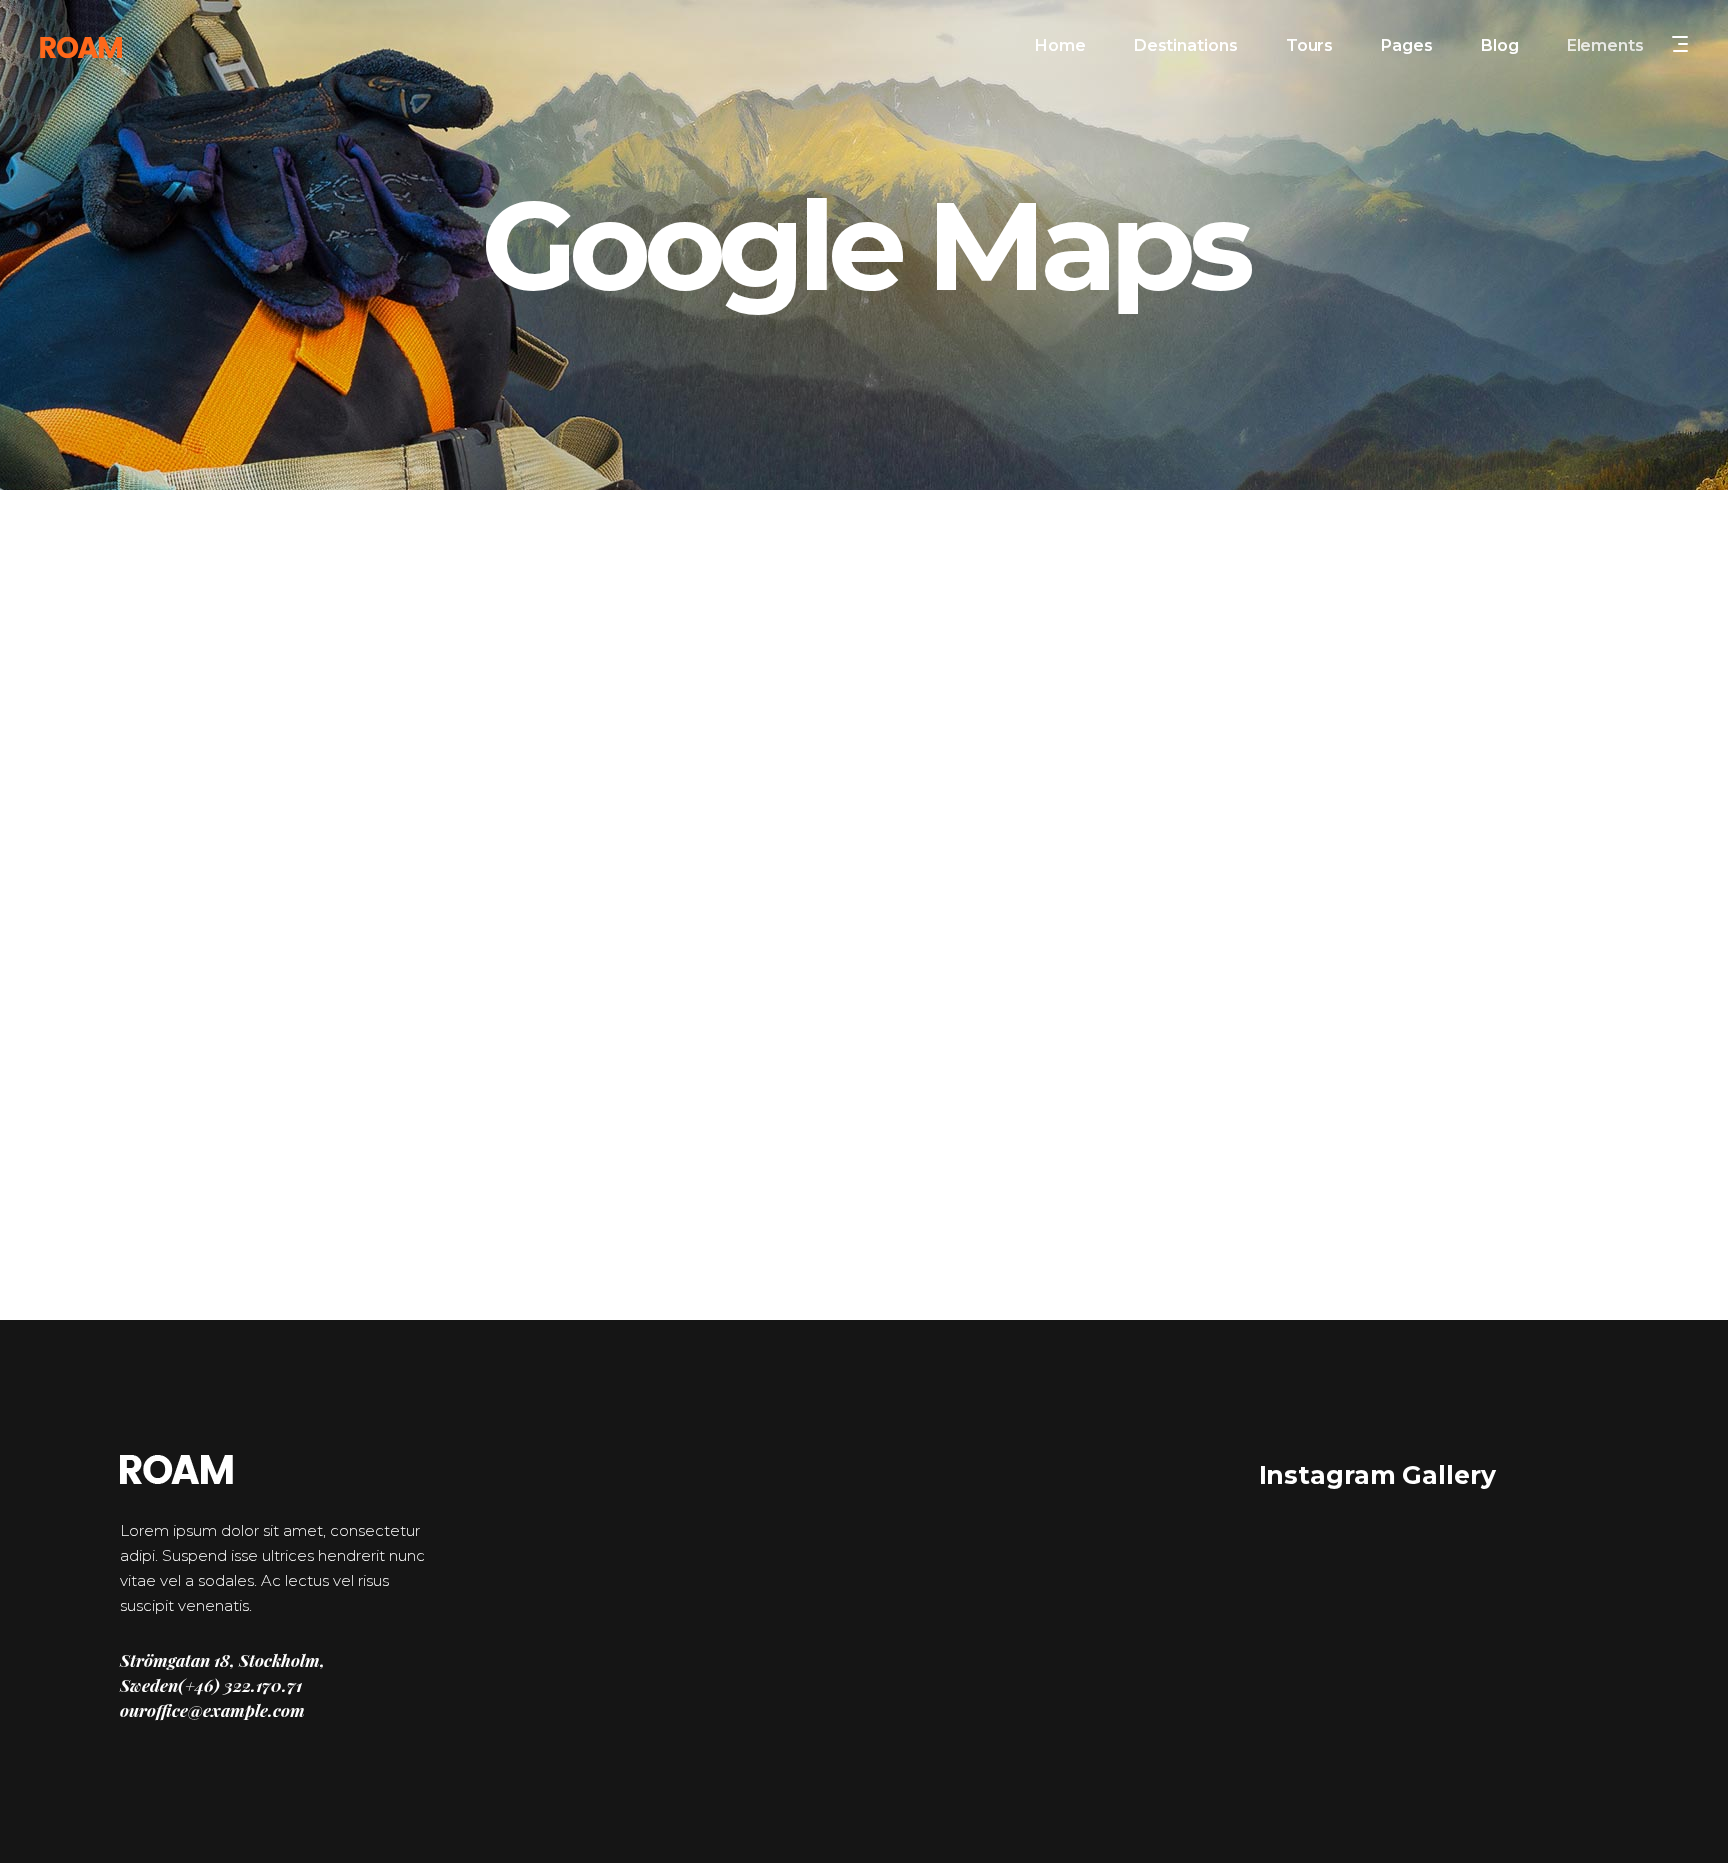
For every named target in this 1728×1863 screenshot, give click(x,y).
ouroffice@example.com (212, 1710)
